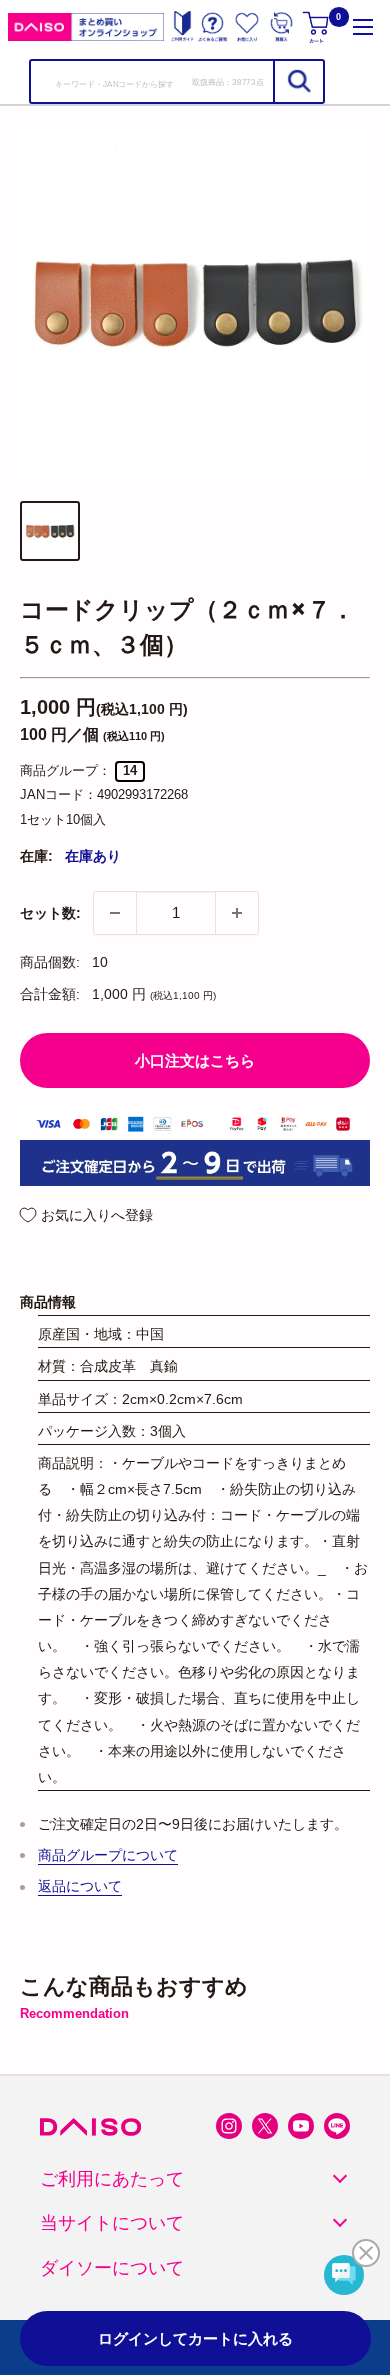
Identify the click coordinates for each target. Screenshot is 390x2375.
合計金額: (50, 994)
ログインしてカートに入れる (195, 2338)
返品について (80, 1886)
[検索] (298, 81)
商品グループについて (108, 1855)
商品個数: (50, 962)
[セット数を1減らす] (115, 913)
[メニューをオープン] (363, 26)
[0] (317, 26)
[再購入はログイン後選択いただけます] (281, 26)
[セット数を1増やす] (237, 913)
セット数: (50, 913)
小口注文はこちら (195, 1060)
